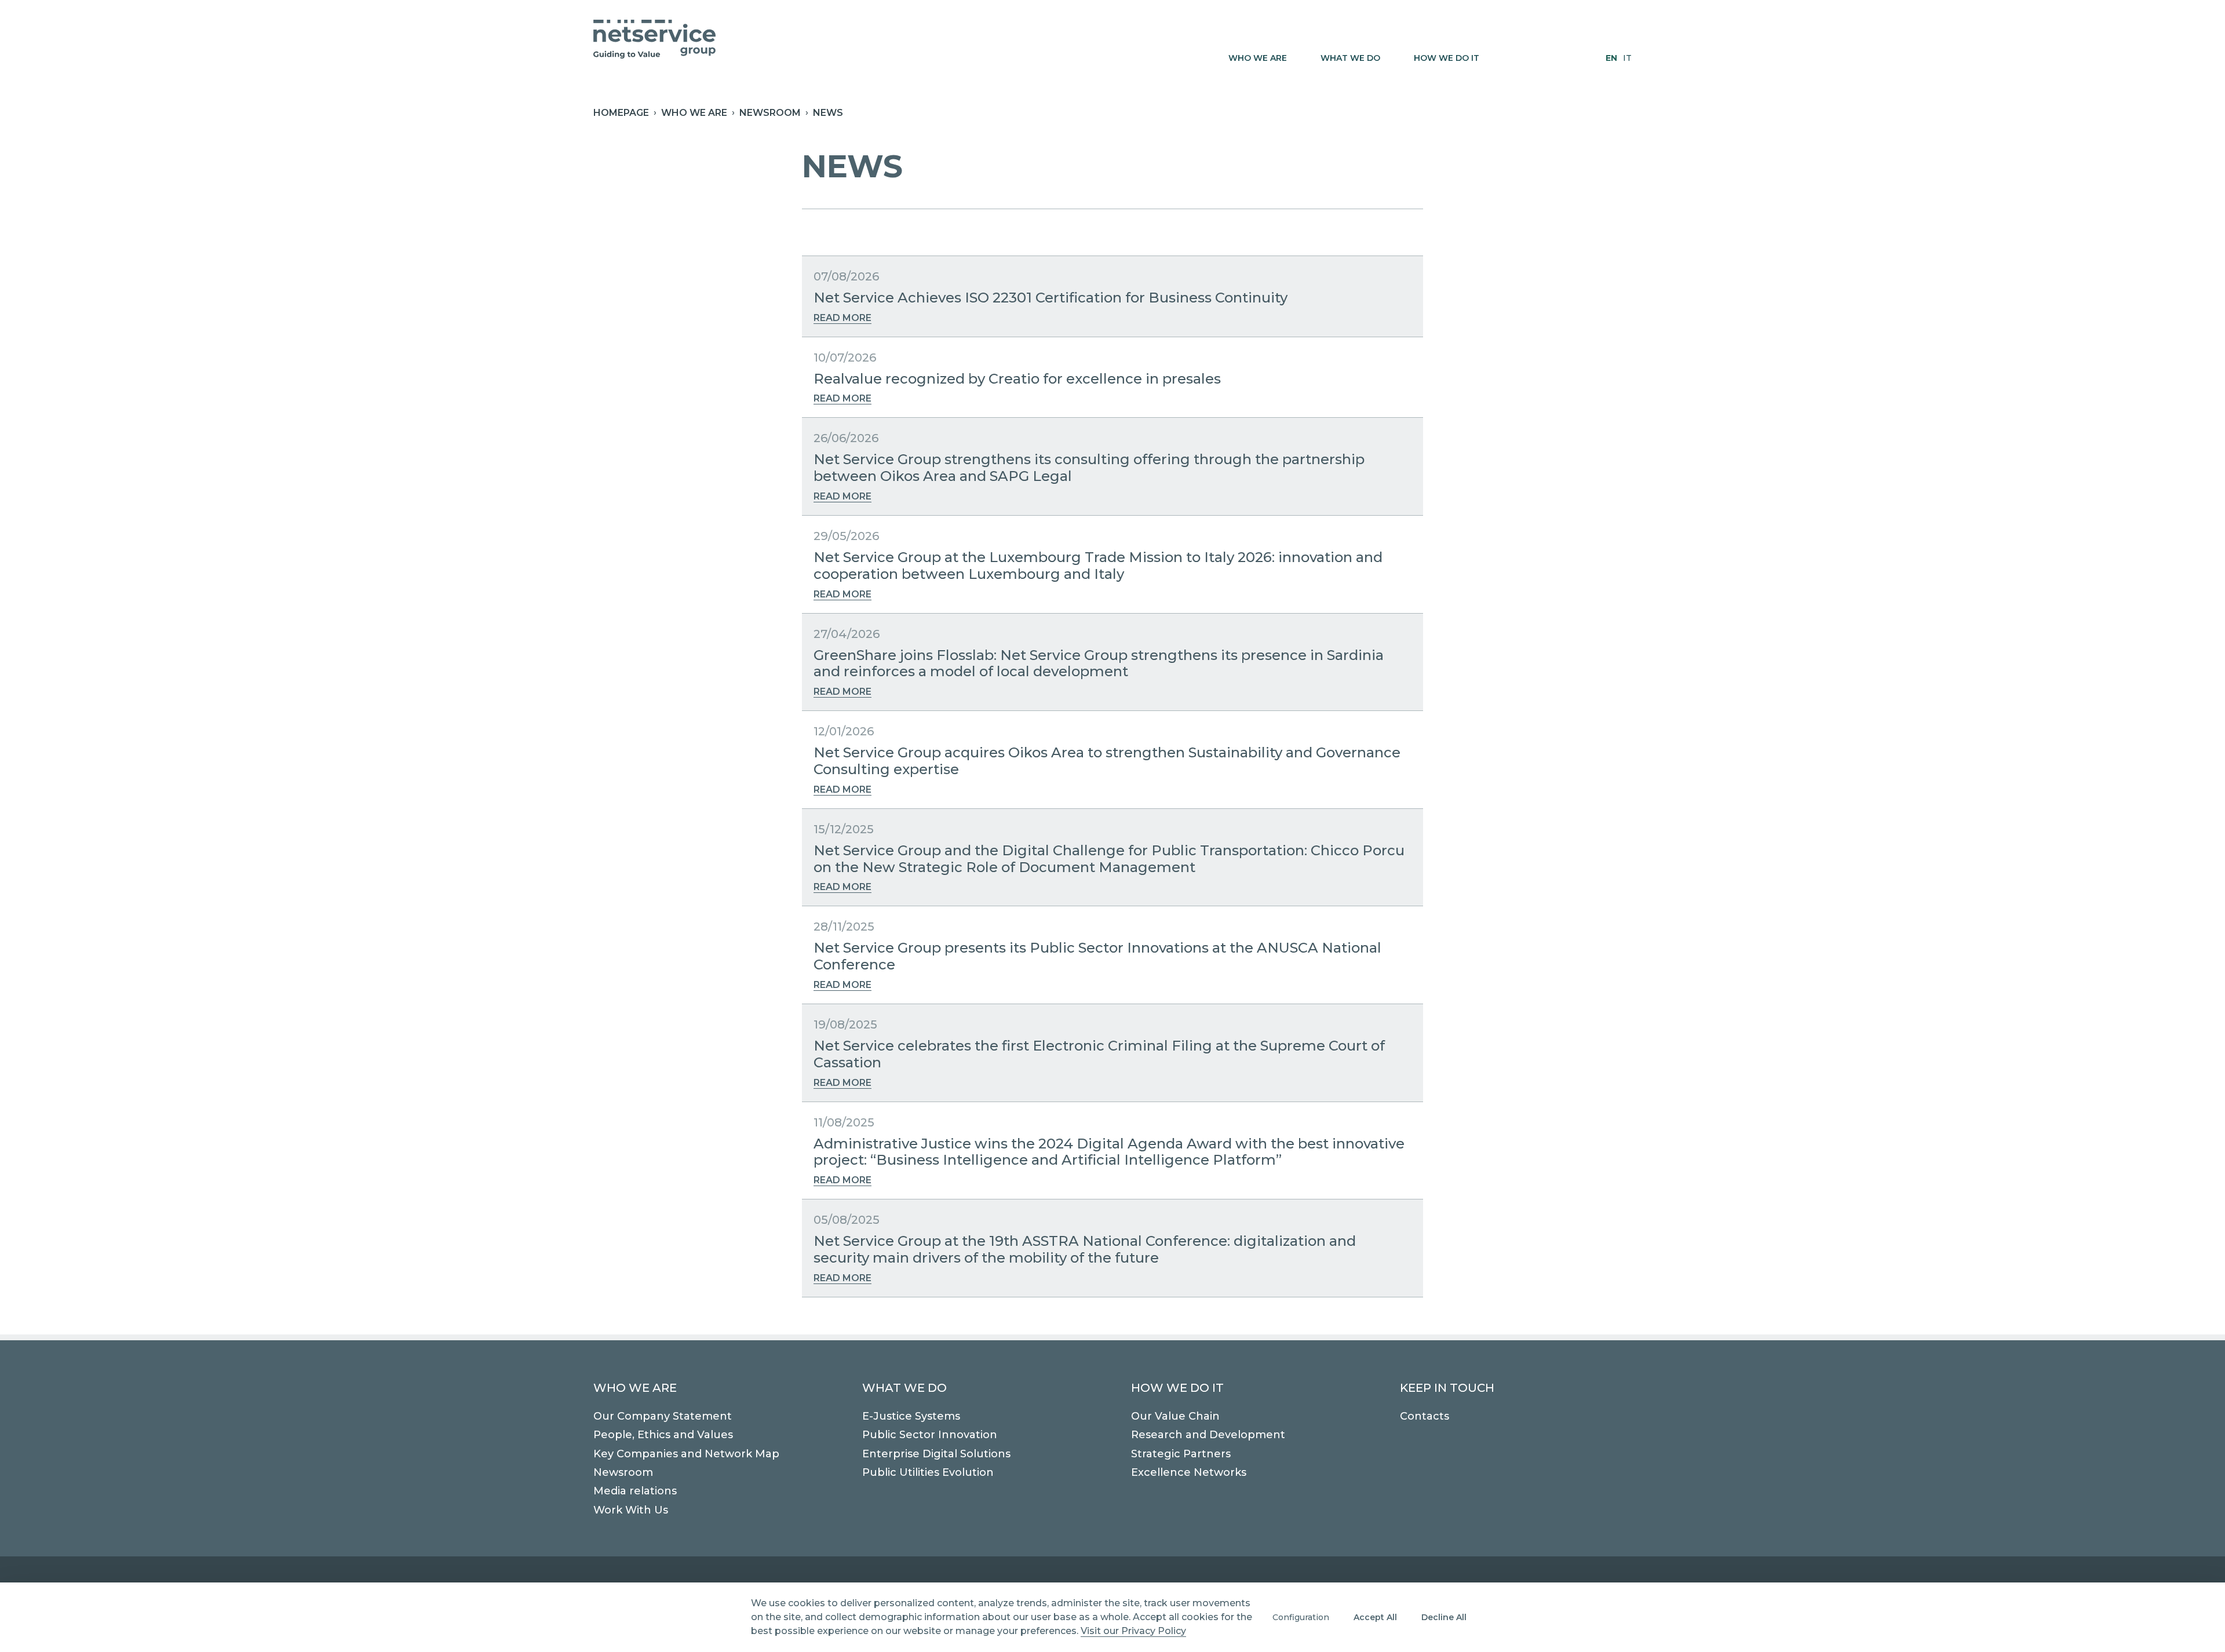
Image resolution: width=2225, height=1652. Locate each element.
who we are (694, 113)
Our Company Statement (663, 1416)
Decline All (1444, 1617)
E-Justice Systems (911, 1416)
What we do (904, 1388)
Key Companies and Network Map (686, 1454)
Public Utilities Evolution (928, 1472)
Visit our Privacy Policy (1133, 1631)
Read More (842, 318)
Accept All (1375, 1617)
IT (1627, 58)
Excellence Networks (1189, 1472)
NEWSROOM (770, 113)
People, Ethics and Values (663, 1435)
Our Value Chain (1175, 1416)
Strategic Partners (1181, 1454)
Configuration (1301, 1617)
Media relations (635, 1491)
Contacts (1425, 1416)
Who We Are (635, 1388)
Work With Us (631, 1510)
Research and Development (1208, 1435)
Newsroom (623, 1472)
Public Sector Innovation (930, 1435)
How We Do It (1177, 1388)
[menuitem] (1263, 58)
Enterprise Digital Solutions (936, 1454)
